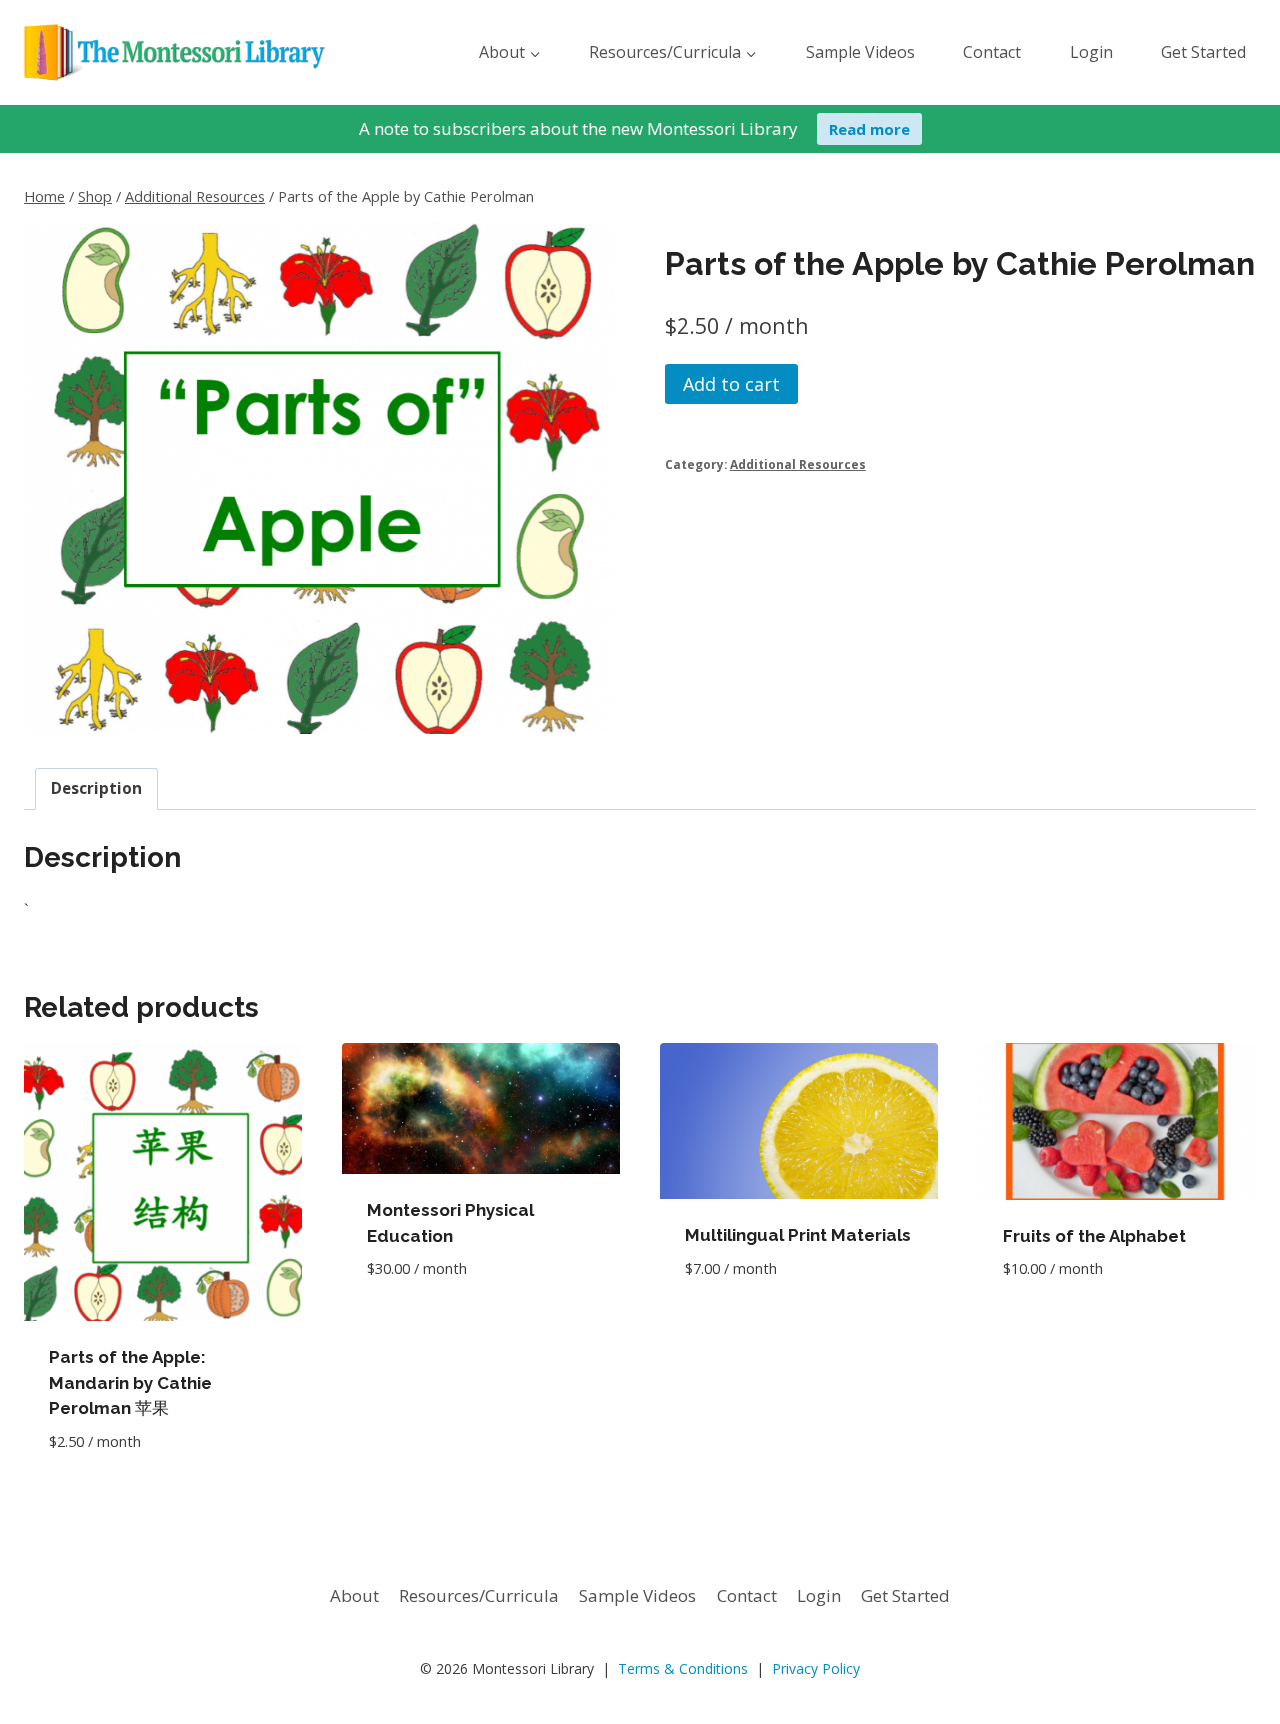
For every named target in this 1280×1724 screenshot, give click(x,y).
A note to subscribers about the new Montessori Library (578, 128)
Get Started (1203, 52)
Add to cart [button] (417, 1328)
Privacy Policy (816, 1668)
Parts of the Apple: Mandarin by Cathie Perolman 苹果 (130, 1382)
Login (1091, 52)
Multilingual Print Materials (798, 1235)
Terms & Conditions (683, 1668)
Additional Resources (798, 464)
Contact (992, 52)
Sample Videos (860, 52)
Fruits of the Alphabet (1094, 1236)
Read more (869, 129)
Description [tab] (96, 788)
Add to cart (731, 384)
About (354, 1595)
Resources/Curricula (479, 1595)
